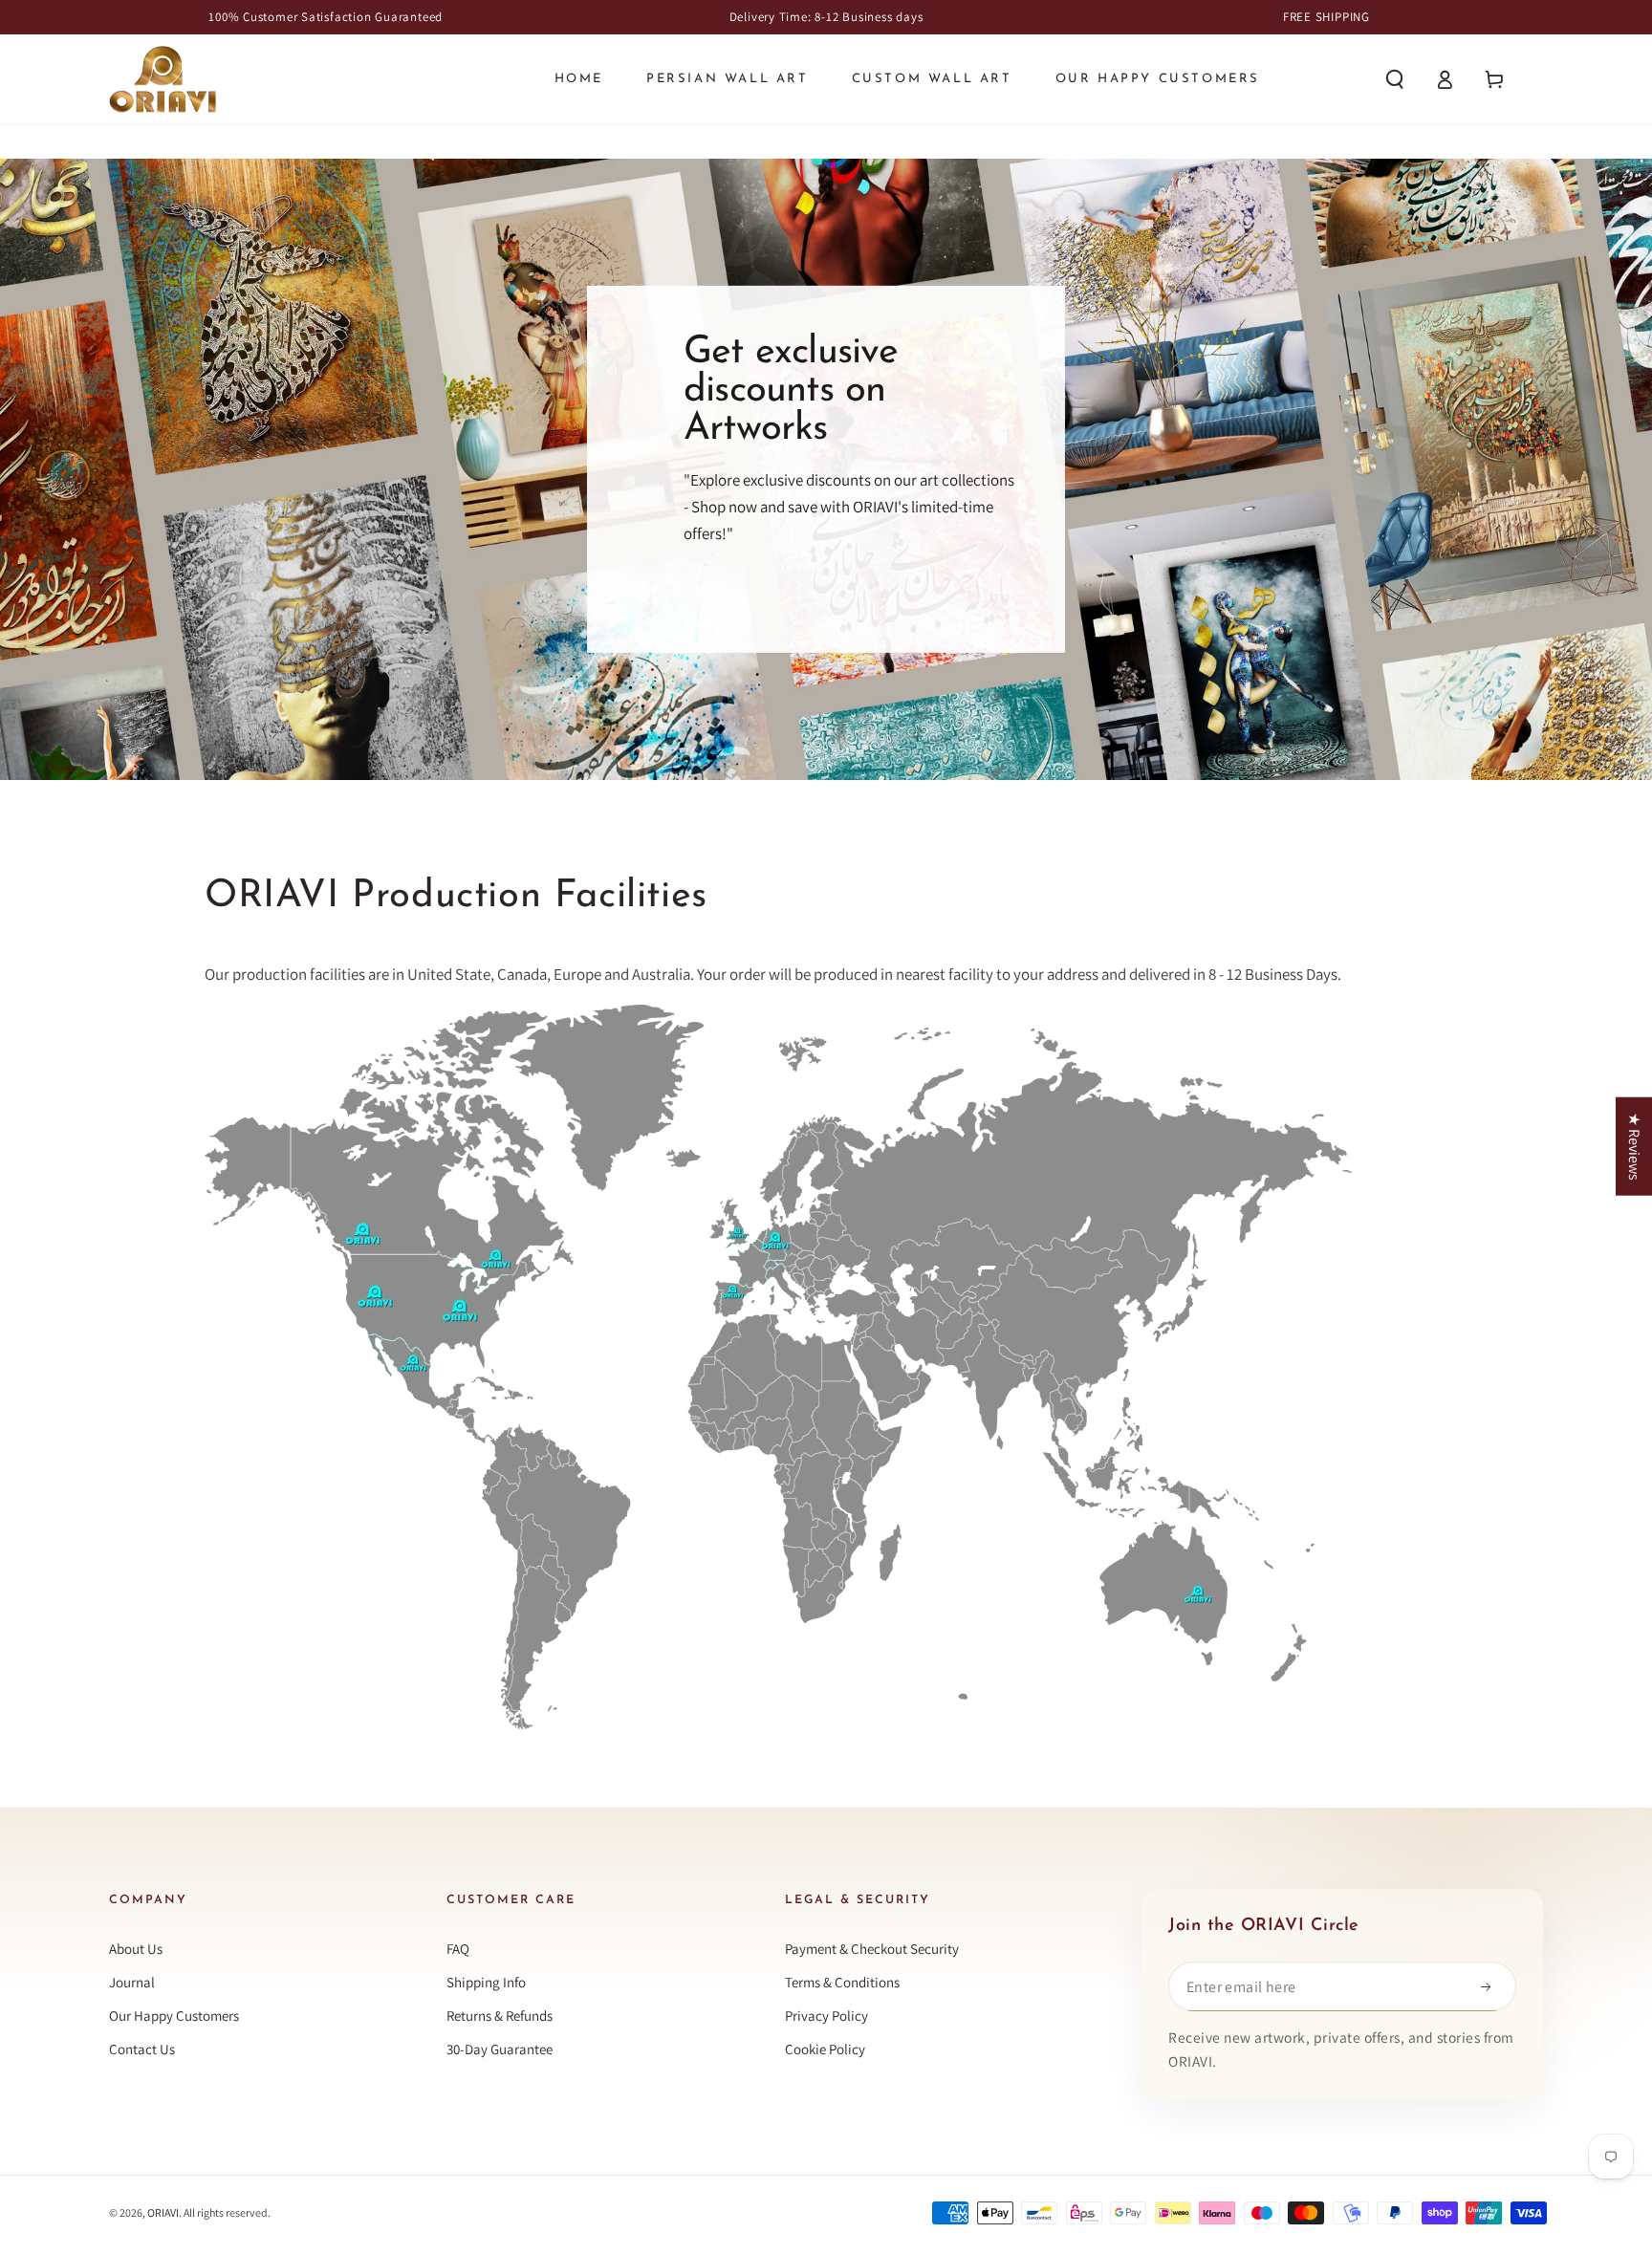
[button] (1395, 79)
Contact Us (142, 2049)
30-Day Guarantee (500, 2049)
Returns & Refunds (500, 2016)
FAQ (458, 1949)
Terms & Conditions (842, 1982)
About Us (136, 1949)
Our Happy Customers (174, 2016)
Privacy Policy (826, 2016)
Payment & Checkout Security (872, 1949)
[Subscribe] (1491, 1986)
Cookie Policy (825, 2049)
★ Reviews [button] (1634, 1146)
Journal (132, 1982)
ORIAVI (163, 2212)
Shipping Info (486, 1982)
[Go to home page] (163, 79)
